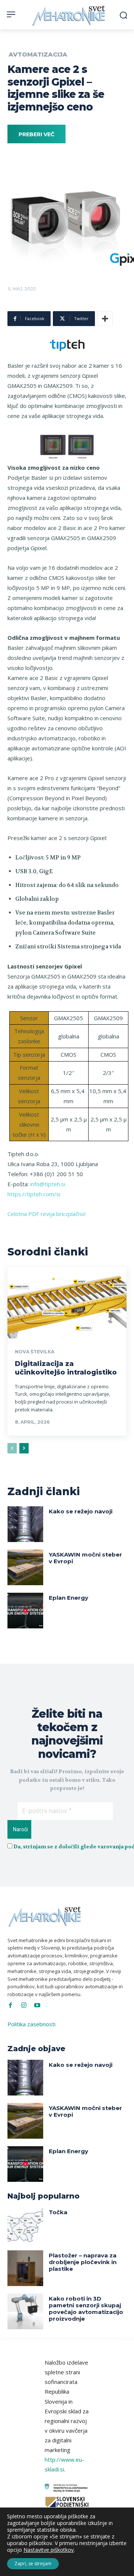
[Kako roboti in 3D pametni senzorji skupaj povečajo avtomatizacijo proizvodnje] (25, 2311)
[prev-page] (12, 1448)
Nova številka (35, 1352)
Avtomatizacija (38, 55)
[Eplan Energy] (25, 1611)
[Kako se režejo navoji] (25, 1524)
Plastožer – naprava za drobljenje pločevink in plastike (83, 2262)
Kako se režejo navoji (81, 1511)
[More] (105, 319)
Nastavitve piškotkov (49, 2550)
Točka (58, 2212)
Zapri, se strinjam (33, 2564)
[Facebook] (10, 2005)
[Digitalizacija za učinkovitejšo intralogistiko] (67, 1303)
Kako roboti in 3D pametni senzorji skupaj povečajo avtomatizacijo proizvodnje (86, 2309)
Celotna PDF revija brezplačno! (47, 1214)
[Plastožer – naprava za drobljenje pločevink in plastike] (25, 2268)
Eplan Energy (68, 1598)
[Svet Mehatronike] (69, 15)
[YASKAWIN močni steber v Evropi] (25, 1567)
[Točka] (25, 2225)
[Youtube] (37, 2005)
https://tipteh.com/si (34, 1194)
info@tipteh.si (48, 1184)
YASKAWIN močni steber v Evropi (85, 1558)
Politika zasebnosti (31, 2024)
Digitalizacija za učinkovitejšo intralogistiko (66, 1368)
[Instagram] (24, 2005)
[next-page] (24, 1448)
